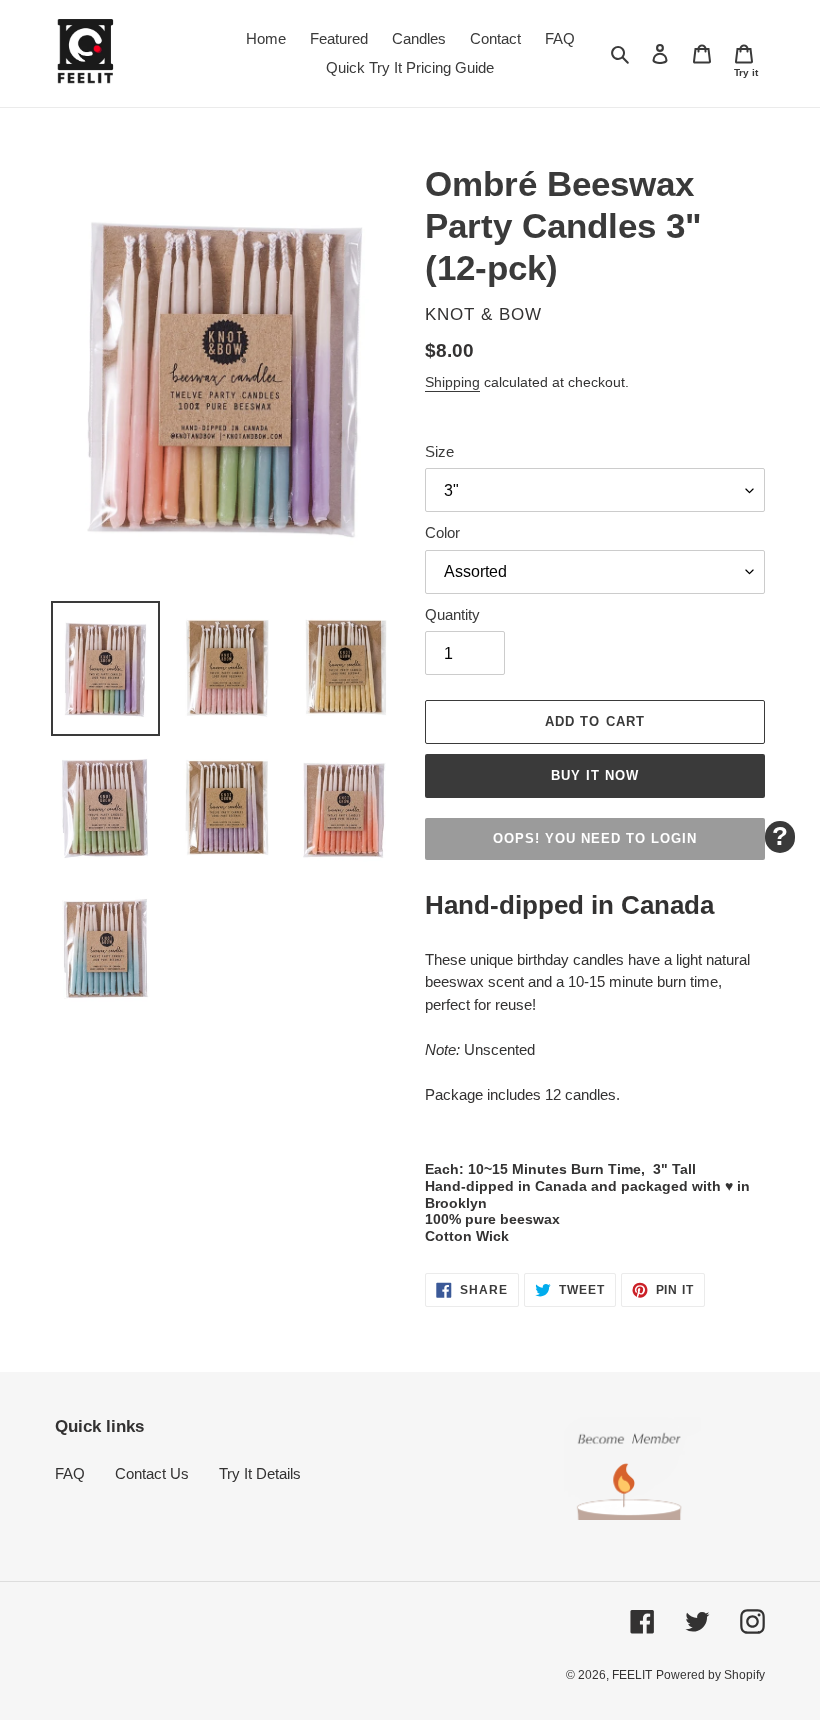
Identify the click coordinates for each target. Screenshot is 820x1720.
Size (439, 451)
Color (442, 532)
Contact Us (152, 1473)
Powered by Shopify (710, 1675)
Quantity (452, 614)
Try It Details (260, 1473)
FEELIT (632, 1675)
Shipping (452, 382)
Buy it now (595, 775)
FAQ (70, 1473)
